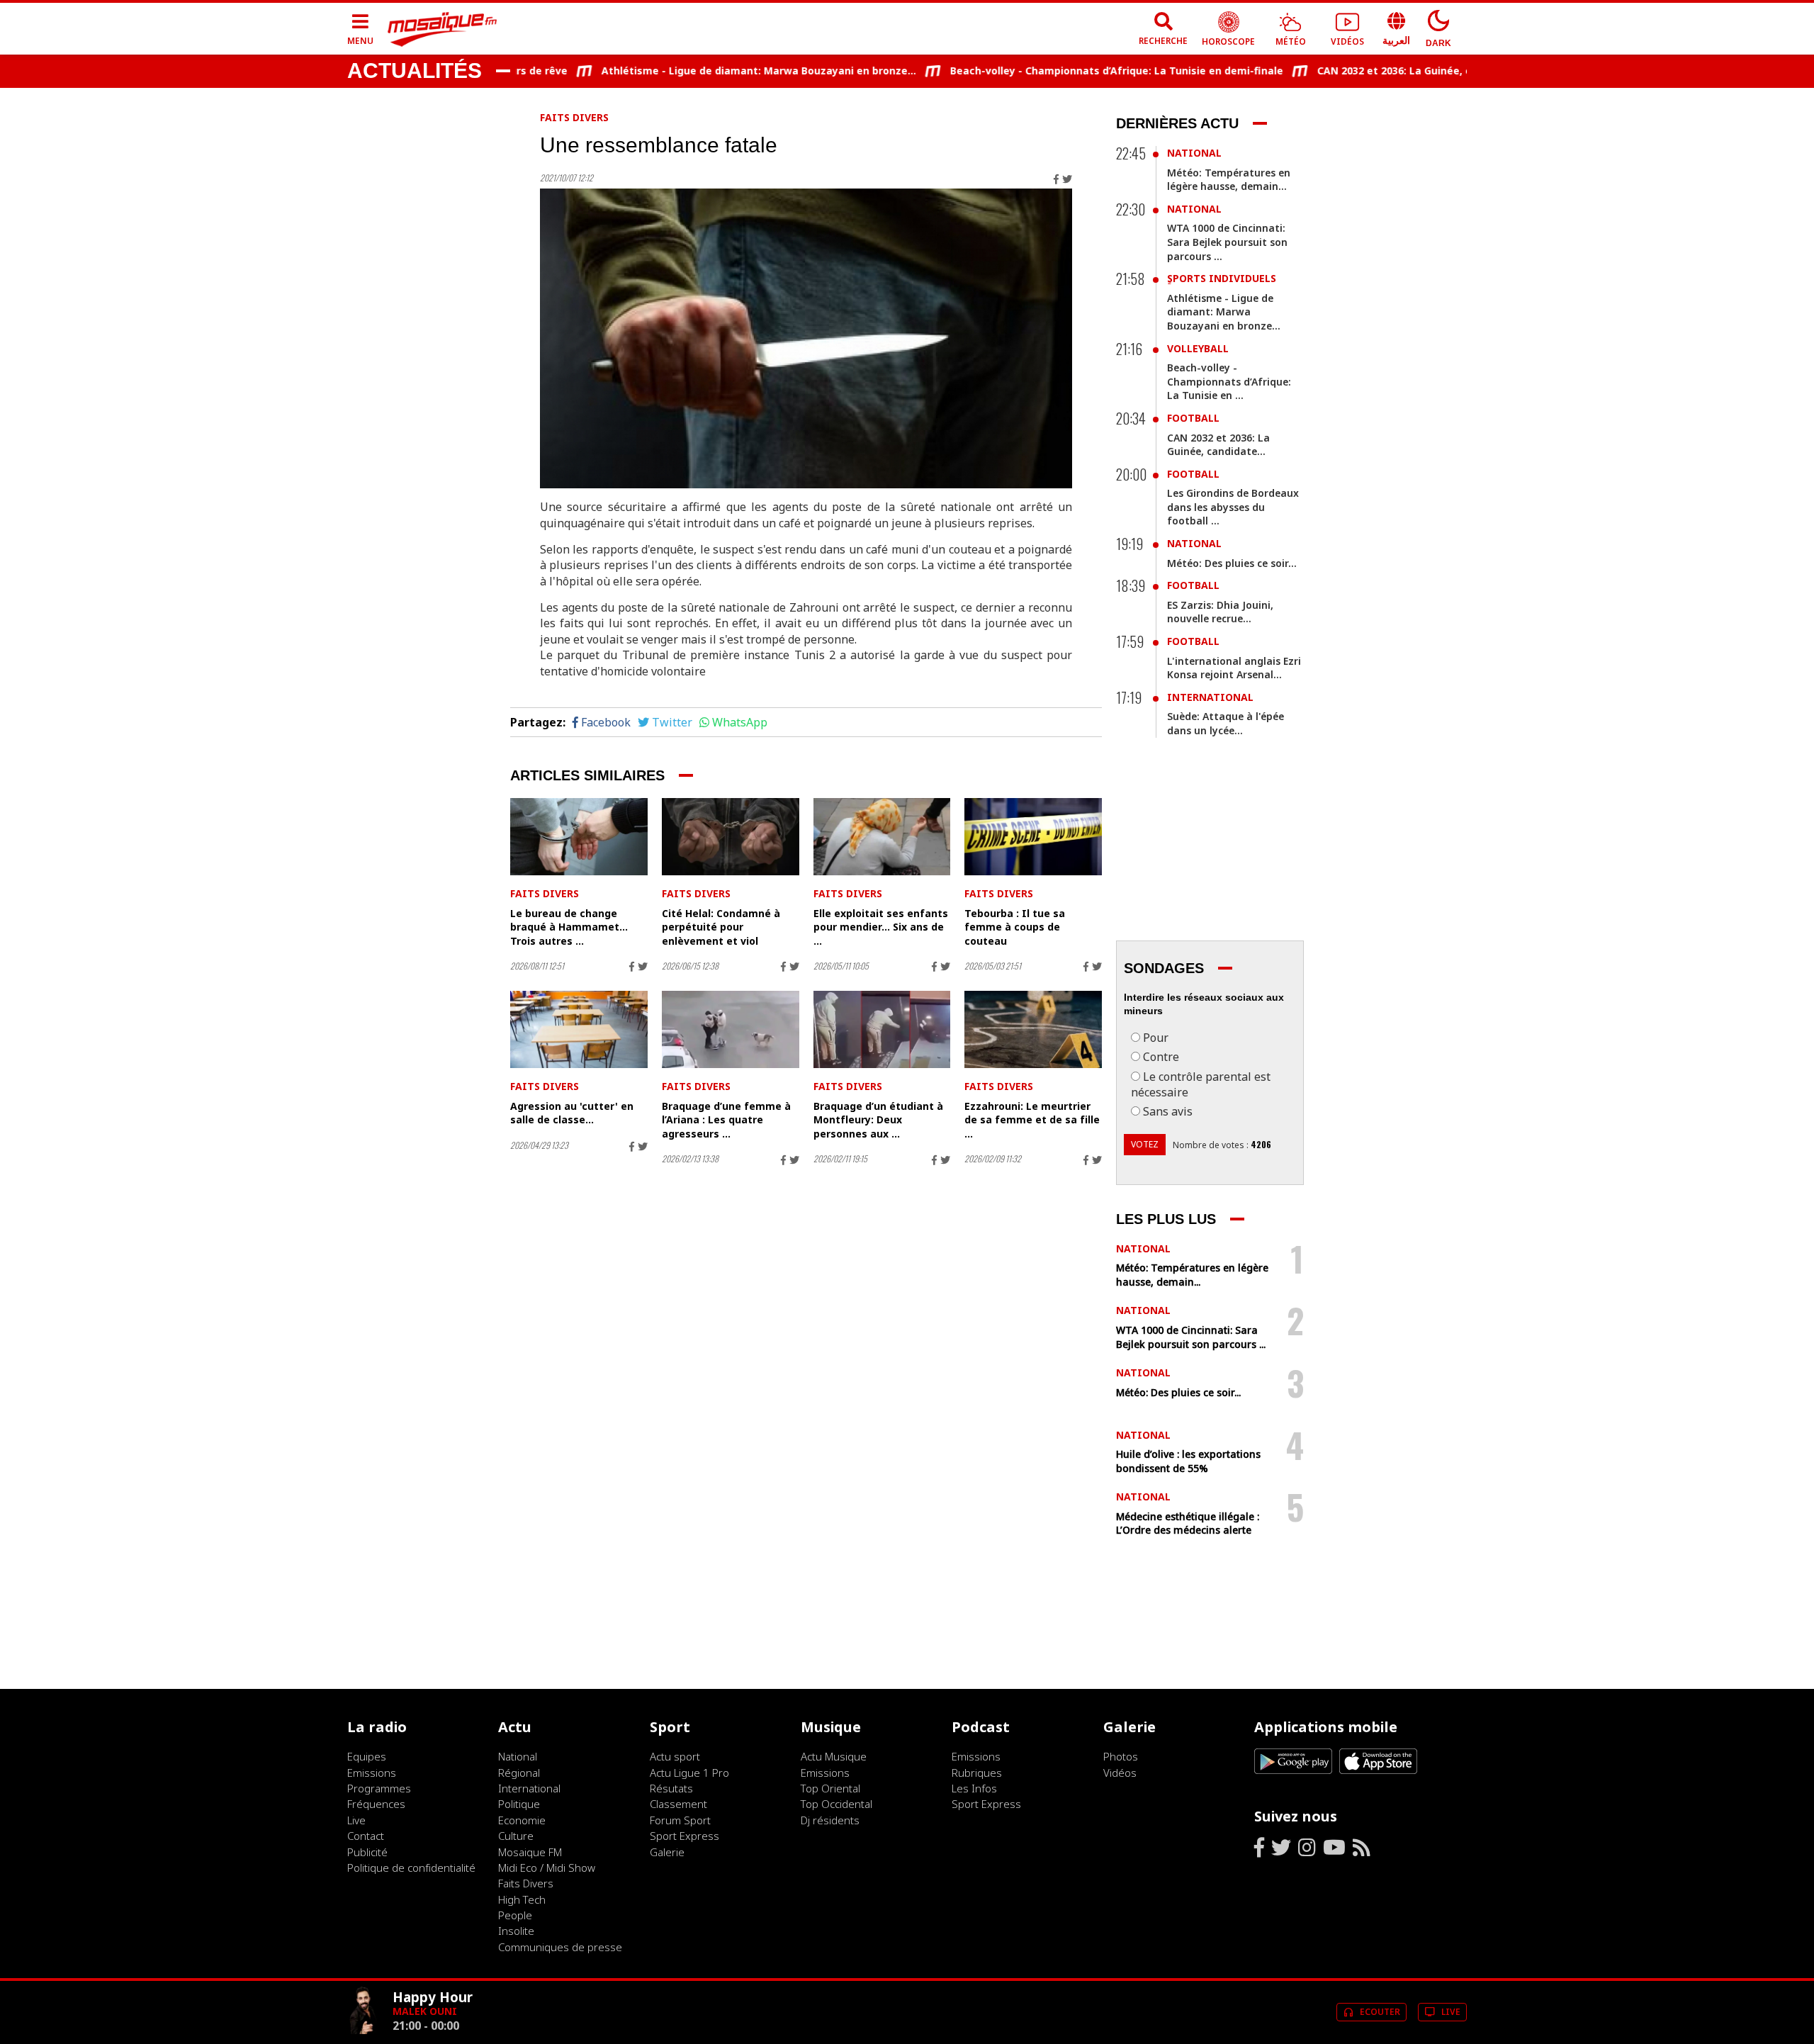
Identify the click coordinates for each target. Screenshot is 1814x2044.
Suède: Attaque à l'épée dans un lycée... (1226, 723)
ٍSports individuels (1222, 278)
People (515, 1915)
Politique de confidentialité (411, 1868)
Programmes (379, 1788)
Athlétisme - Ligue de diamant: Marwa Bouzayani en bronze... (714, 71)
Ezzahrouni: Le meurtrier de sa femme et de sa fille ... (1032, 1120)
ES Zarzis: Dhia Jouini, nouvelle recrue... (1220, 612)
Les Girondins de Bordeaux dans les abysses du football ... (1233, 507)
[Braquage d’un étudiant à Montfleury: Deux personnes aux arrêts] (882, 1029)
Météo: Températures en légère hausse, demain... (1229, 180)
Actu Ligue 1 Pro (689, 1773)
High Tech (522, 1899)
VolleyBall (1198, 348)
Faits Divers (574, 117)
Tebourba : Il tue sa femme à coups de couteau (1015, 927)
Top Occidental (836, 1804)
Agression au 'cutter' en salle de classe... (572, 1113)
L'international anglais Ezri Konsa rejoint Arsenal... (1234, 668)
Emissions (372, 1773)
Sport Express (685, 1836)
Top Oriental (830, 1788)
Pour (1156, 1038)
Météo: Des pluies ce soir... (1232, 563)
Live (356, 1820)
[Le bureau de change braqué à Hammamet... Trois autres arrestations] (579, 837)
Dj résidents (830, 1820)
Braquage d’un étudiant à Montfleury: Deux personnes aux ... (878, 1120)
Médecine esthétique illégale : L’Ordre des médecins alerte (1188, 1523)
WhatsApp (740, 722)
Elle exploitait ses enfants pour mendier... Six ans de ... (881, 927)
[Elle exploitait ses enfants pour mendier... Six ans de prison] (882, 837)
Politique (519, 1804)
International (1210, 697)
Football (1193, 418)
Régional (519, 1773)
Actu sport (675, 1756)
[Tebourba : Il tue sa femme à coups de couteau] (1033, 837)
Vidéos (1120, 1773)
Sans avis (1168, 1111)
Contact (366, 1836)
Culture (516, 1836)
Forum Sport (680, 1820)
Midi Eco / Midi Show (547, 1868)
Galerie (667, 1852)
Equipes (367, 1756)
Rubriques (977, 1773)
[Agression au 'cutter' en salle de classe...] (579, 1029)
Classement (678, 1804)
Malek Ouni (425, 2011)
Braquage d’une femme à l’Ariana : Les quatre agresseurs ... (726, 1120)
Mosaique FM (530, 1852)
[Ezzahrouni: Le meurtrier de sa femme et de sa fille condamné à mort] (1033, 1029)
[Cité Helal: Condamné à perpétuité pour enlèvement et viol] (731, 837)
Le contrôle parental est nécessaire (1201, 1084)
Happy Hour (433, 1997)
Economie (522, 1820)
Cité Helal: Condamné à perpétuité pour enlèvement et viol (721, 927)
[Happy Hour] (364, 2031)
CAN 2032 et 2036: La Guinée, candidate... (1376, 71)
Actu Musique (834, 1756)
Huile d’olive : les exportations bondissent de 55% (1188, 1461)
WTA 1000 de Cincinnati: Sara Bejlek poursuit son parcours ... (1227, 242)
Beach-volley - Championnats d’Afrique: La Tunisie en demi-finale (1071, 71)
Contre (1161, 1057)
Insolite (516, 1931)
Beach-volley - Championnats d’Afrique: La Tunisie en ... (1229, 381)
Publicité (367, 1852)
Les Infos (974, 1788)
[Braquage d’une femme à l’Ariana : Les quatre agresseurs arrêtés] (731, 1029)
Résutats (671, 1788)
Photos (1121, 1756)
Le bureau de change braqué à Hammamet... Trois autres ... (569, 927)
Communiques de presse (560, 1947)
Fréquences (376, 1804)
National (1194, 153)
